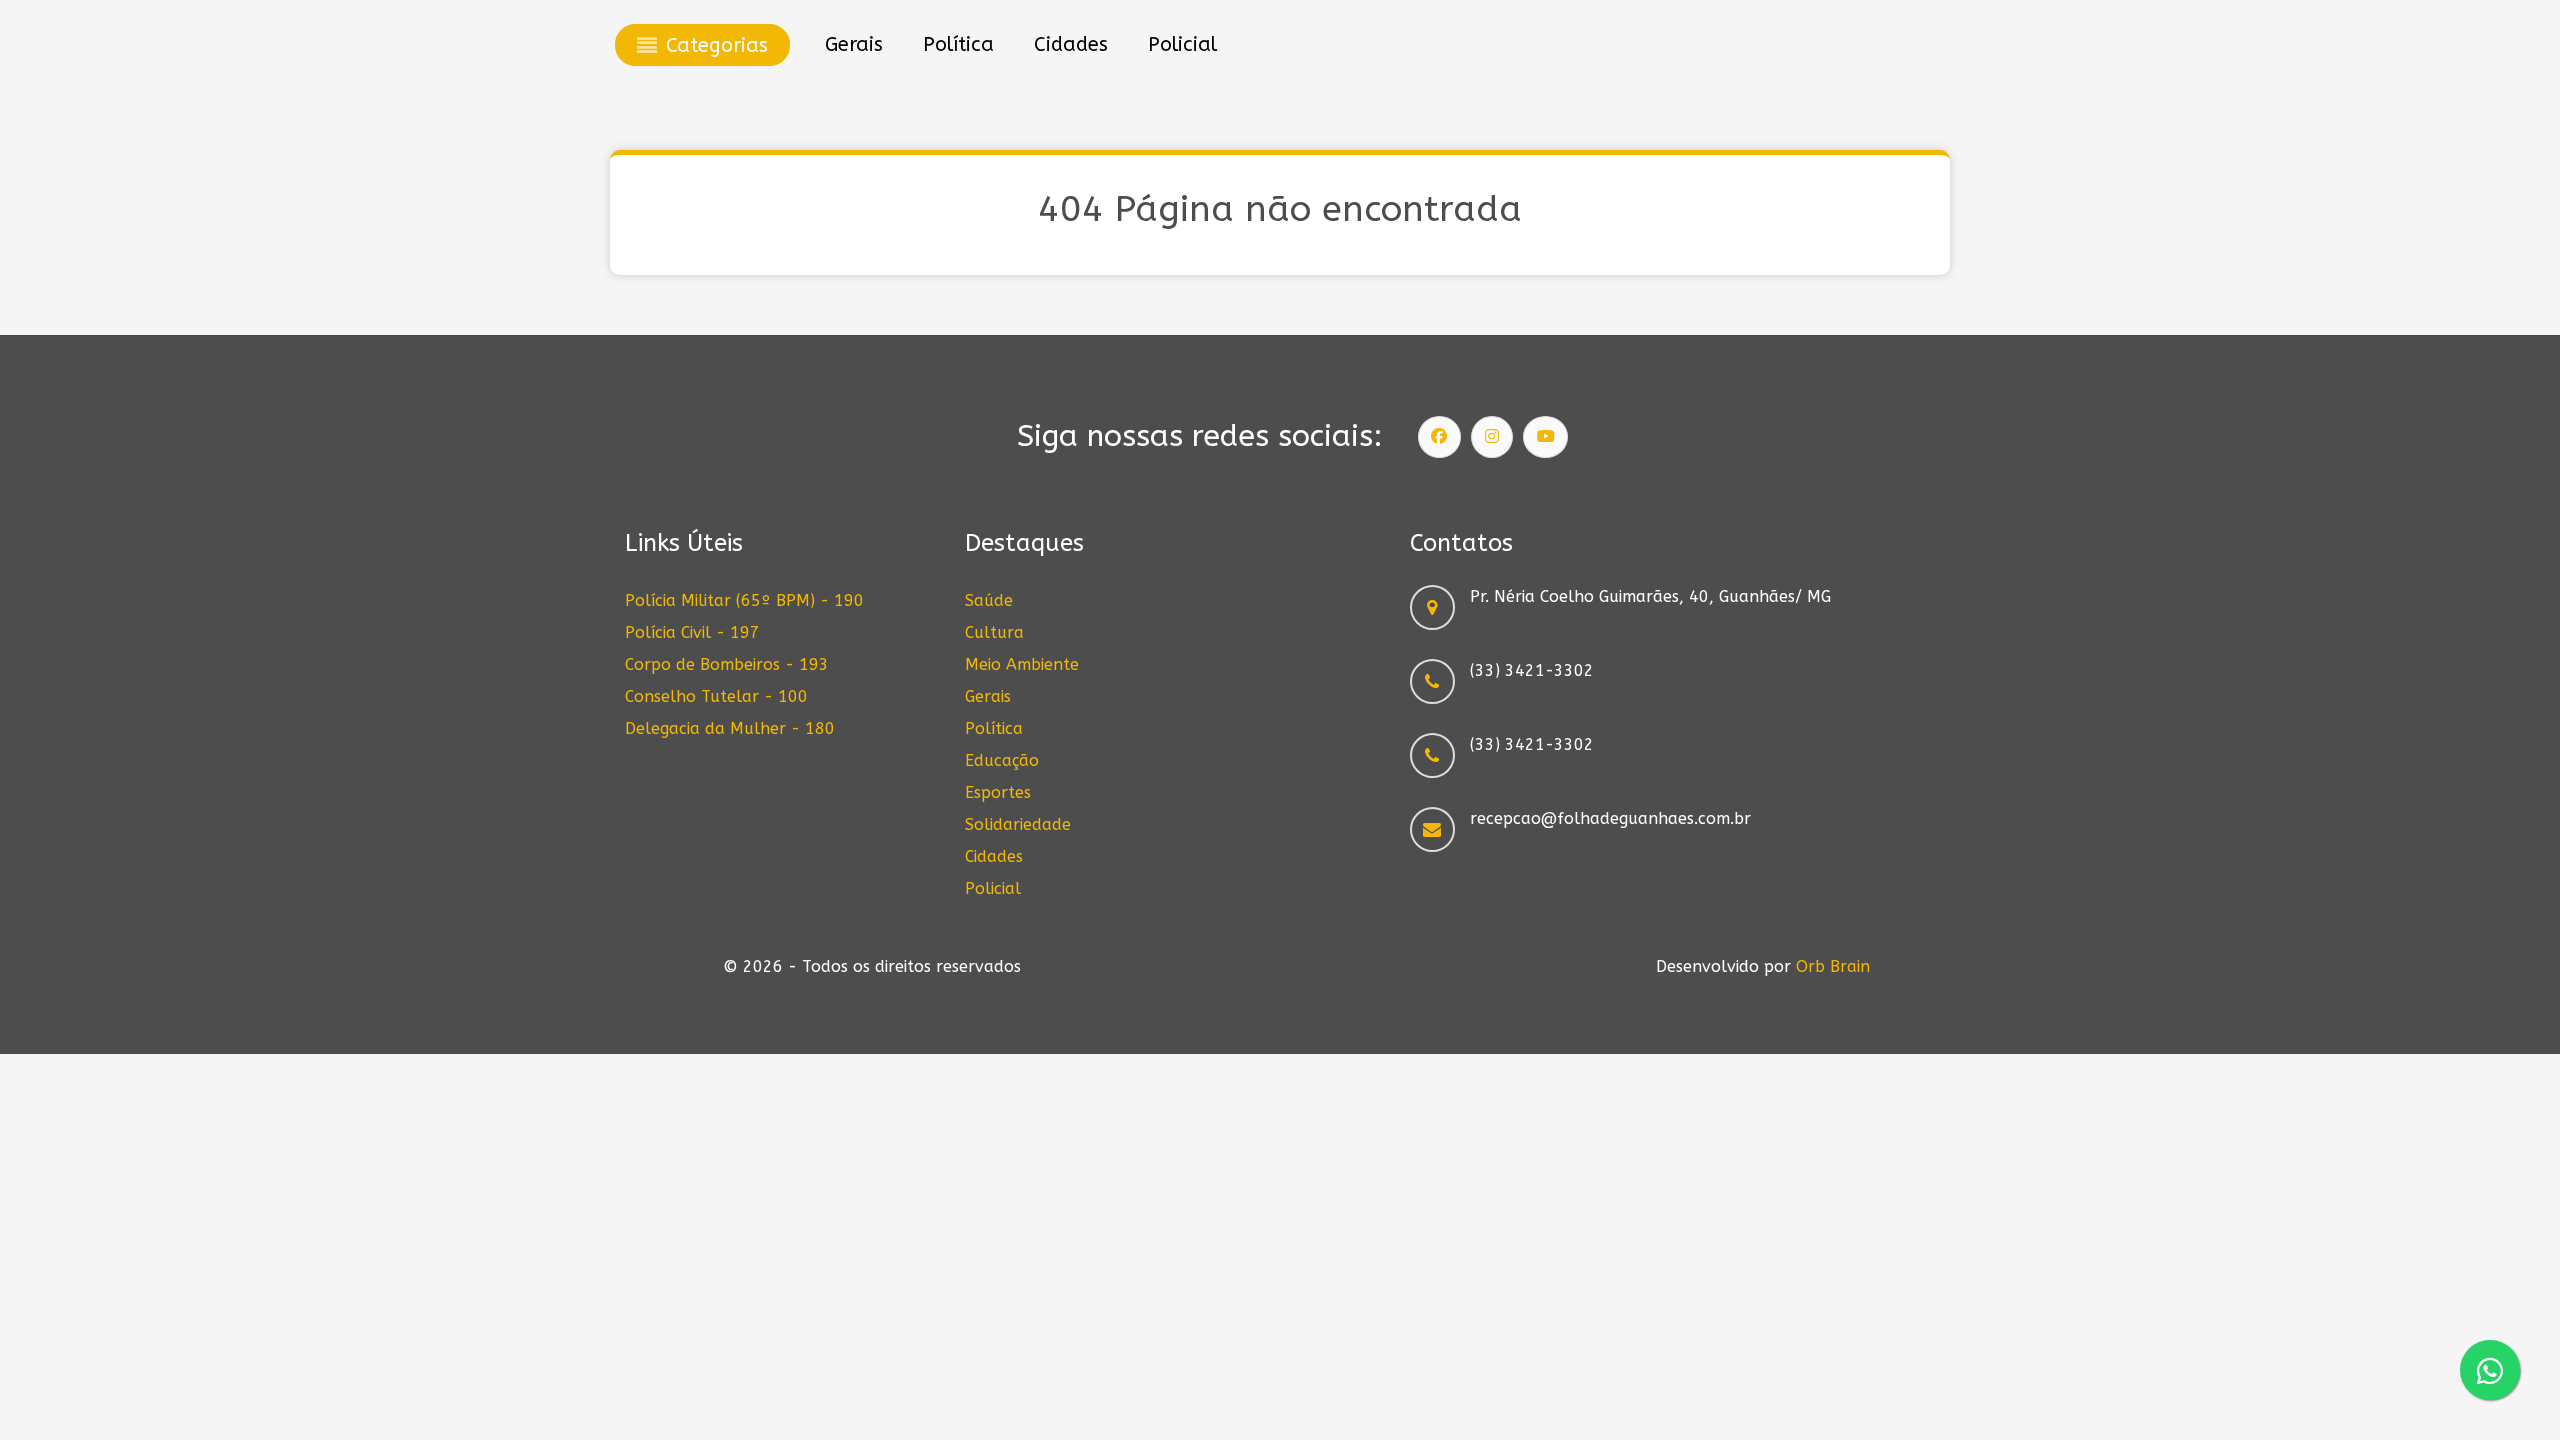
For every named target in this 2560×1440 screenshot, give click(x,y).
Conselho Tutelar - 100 (716, 696)
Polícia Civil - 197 (692, 632)
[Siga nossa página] (1440, 437)
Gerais (988, 696)
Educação (1002, 760)
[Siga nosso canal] (1546, 437)
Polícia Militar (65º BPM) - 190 (744, 600)
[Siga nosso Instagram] (1492, 437)
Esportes (998, 792)
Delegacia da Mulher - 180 (730, 728)
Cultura (994, 632)
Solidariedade (1018, 824)
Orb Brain (1833, 966)
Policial (993, 888)
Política (994, 728)
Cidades (994, 856)
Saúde (989, 600)
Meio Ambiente (1022, 664)
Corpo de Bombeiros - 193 (727, 664)
